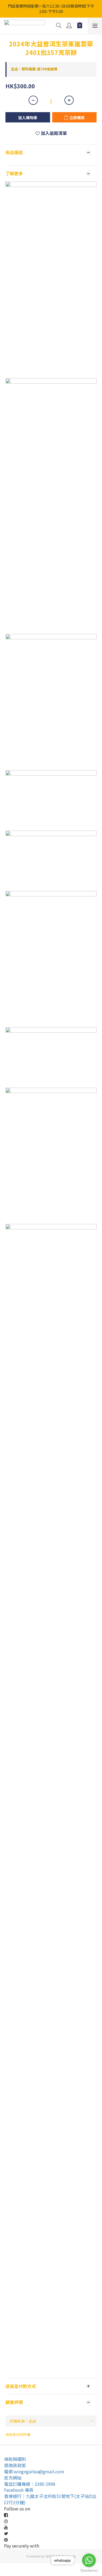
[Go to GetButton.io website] (89, 2571)
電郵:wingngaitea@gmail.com (34, 2471)
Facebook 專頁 (19, 2490)
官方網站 (13, 2478)
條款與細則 (15, 2459)
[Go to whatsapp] (89, 2560)
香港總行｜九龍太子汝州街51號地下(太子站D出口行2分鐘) (50, 2499)
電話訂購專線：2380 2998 (30, 2484)
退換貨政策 (15, 2465)
